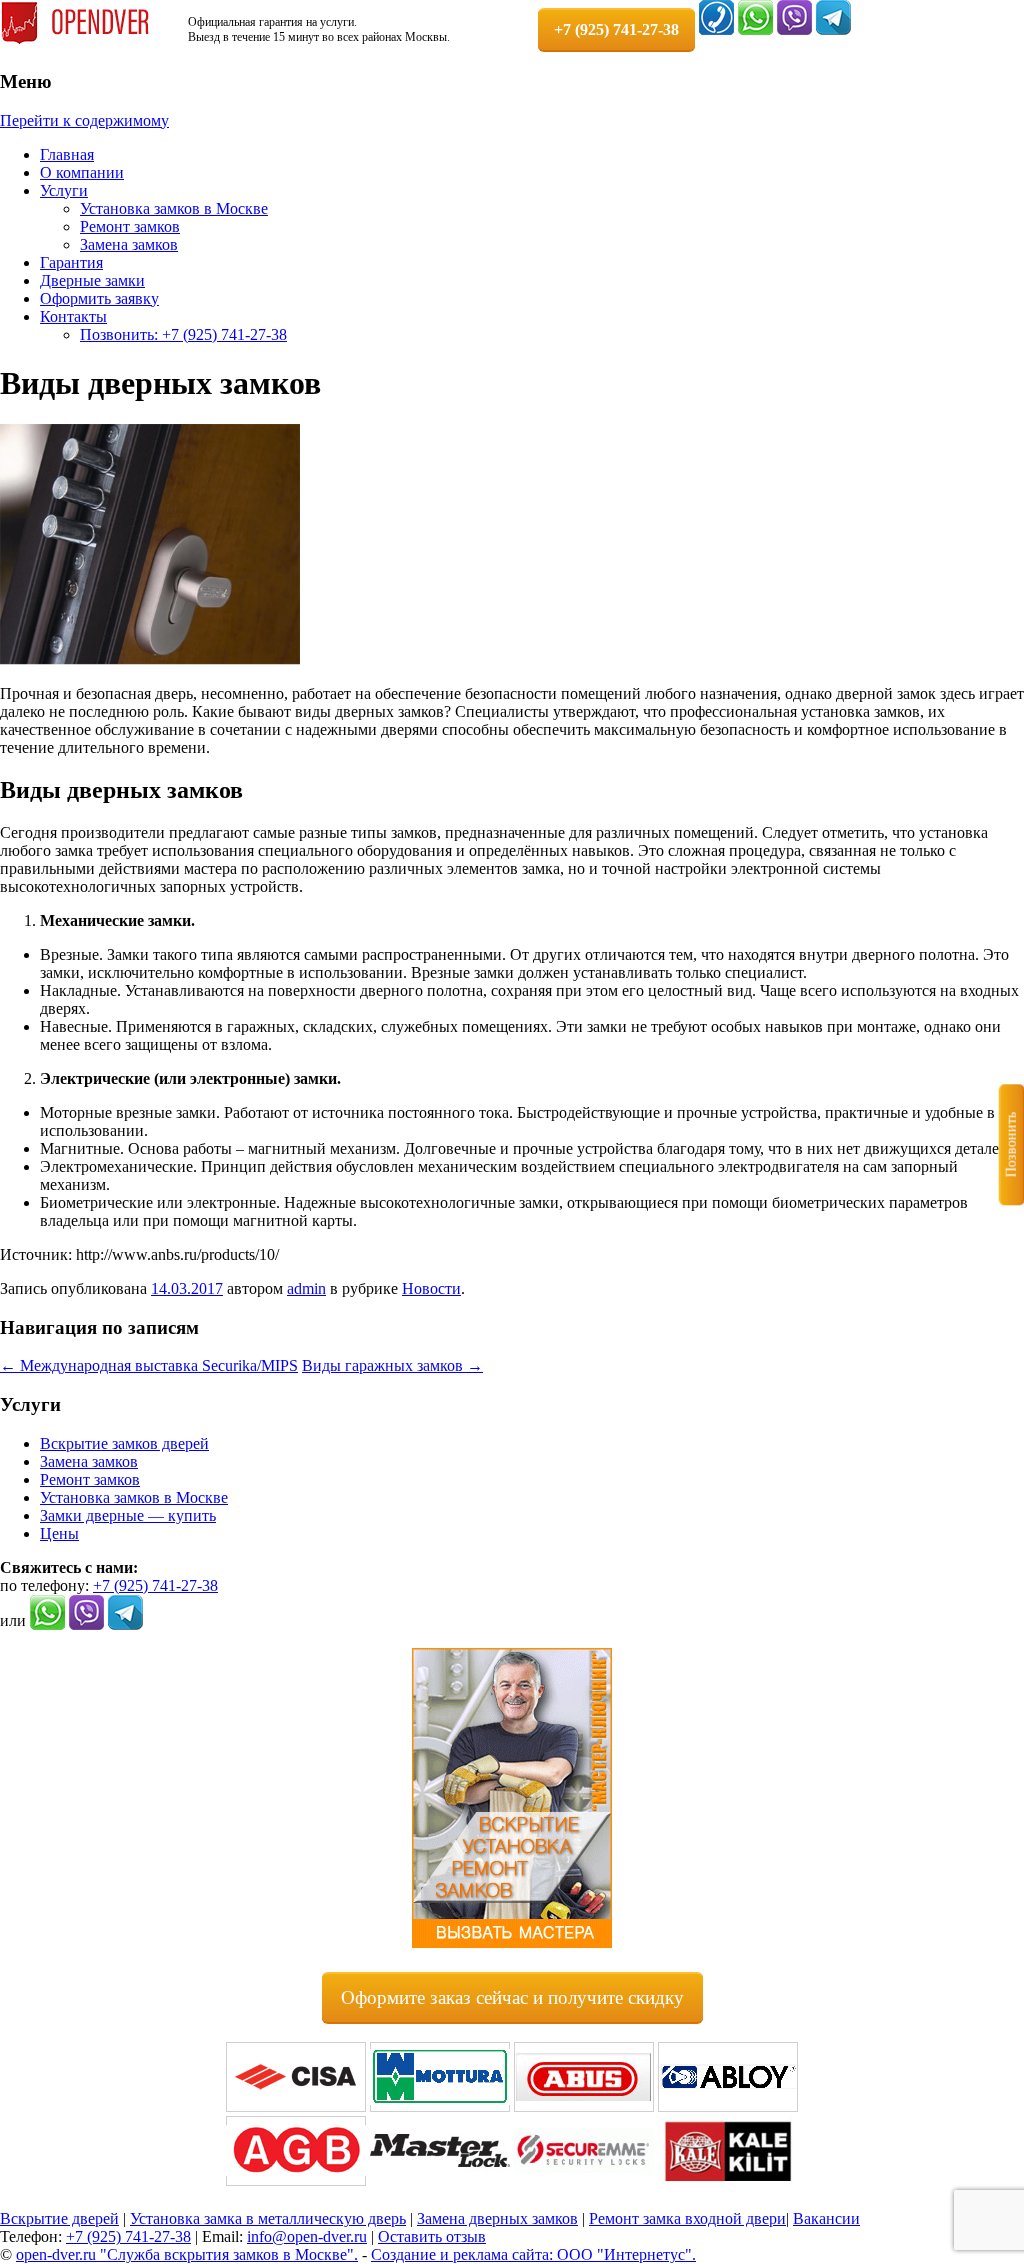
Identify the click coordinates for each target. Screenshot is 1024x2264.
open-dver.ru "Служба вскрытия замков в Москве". (187, 2254)
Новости (431, 1288)
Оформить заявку (99, 298)
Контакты (73, 316)
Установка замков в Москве (174, 208)
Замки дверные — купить (128, 1515)
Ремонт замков (130, 226)
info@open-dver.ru (307, 2236)
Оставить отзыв (432, 2236)
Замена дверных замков (497, 2218)
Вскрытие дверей (59, 2218)
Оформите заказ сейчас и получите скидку (512, 1997)
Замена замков (129, 244)
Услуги (64, 190)
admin (306, 1288)
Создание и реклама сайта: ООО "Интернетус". (533, 2254)
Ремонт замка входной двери (687, 2218)
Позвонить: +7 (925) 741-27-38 (183, 334)
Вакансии (826, 2218)
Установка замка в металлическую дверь (268, 2218)
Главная (67, 154)
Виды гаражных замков (392, 1365)
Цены (59, 1533)
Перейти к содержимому (84, 120)
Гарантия (71, 262)
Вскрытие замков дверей (124, 1443)
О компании (82, 172)
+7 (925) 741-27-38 (155, 1585)
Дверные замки (92, 280)
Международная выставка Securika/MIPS (149, 1365)
